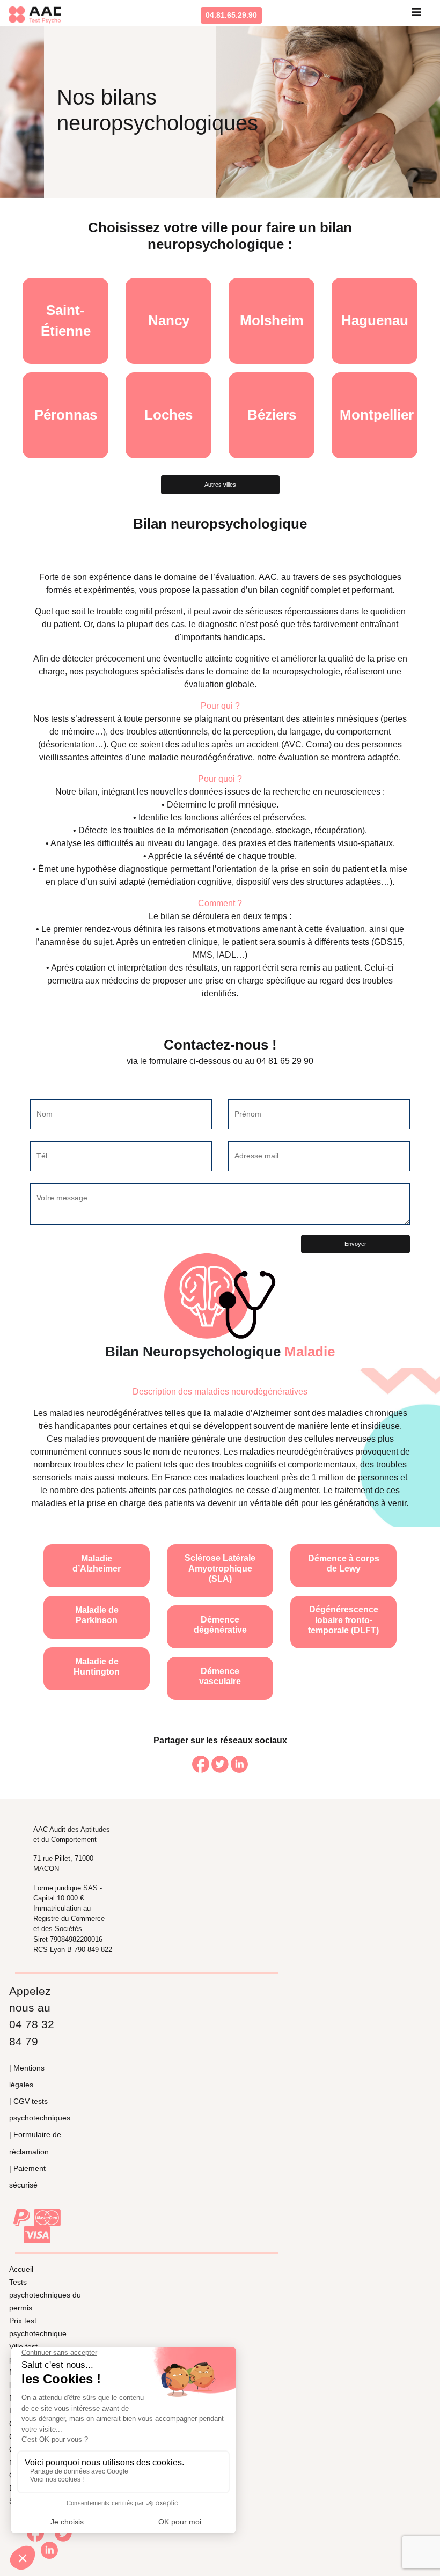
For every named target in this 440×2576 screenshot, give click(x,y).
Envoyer (355, 1244)
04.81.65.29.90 (231, 15)
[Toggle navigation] (416, 15)
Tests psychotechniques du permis (45, 2295)
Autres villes (220, 485)
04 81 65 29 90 (285, 1061)
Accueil (21, 2269)
